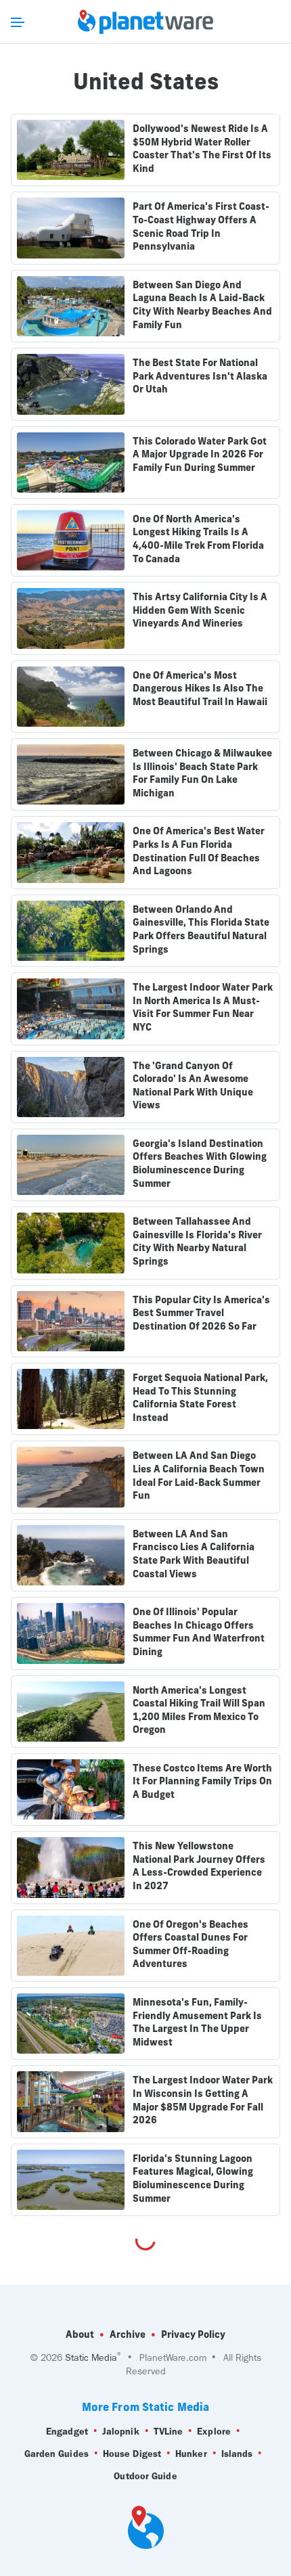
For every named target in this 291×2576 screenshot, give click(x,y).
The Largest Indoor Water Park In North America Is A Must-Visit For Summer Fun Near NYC (203, 1007)
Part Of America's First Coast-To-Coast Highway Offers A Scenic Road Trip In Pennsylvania (201, 226)
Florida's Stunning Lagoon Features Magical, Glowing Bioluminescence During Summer (193, 2178)
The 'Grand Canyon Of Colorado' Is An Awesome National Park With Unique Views (193, 1086)
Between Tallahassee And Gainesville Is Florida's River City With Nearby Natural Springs (197, 1241)
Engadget (67, 2432)
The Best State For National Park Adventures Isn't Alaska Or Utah (200, 376)
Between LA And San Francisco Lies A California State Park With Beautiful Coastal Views (194, 1554)
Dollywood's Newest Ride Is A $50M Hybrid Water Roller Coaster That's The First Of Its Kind (202, 149)
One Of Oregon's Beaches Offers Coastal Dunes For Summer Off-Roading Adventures (191, 1944)
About (80, 2334)
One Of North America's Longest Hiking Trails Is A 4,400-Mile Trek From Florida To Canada (198, 539)
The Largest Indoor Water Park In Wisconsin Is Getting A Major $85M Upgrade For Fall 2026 (203, 2100)
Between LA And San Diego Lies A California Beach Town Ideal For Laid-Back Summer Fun (199, 1475)
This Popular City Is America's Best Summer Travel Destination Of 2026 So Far (201, 1313)
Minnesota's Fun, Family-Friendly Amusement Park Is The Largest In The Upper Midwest (197, 2022)
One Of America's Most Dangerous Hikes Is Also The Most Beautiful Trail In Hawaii (200, 688)
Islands (237, 2454)
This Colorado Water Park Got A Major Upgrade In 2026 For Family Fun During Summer (200, 454)
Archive (128, 2334)
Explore (214, 2432)
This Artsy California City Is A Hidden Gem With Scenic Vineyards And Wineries (200, 610)
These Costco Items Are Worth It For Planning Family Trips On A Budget (202, 1781)
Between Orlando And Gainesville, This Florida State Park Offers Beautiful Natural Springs (201, 929)
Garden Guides (57, 2454)
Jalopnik (121, 2432)
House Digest (132, 2454)
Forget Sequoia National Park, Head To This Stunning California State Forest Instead (200, 1398)
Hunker (191, 2454)
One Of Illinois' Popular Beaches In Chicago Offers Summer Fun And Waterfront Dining (199, 1632)
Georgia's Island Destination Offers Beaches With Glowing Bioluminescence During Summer (200, 1163)
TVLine (169, 2432)
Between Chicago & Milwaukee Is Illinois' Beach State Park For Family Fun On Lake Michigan (202, 773)
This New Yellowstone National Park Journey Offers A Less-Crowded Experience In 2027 (199, 1866)
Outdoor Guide (145, 2476)
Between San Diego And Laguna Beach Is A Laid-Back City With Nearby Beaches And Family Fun (202, 305)
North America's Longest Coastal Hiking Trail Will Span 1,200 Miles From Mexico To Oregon (199, 1710)
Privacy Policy (193, 2334)
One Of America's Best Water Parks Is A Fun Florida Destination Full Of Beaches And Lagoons (199, 851)
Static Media (91, 2358)
